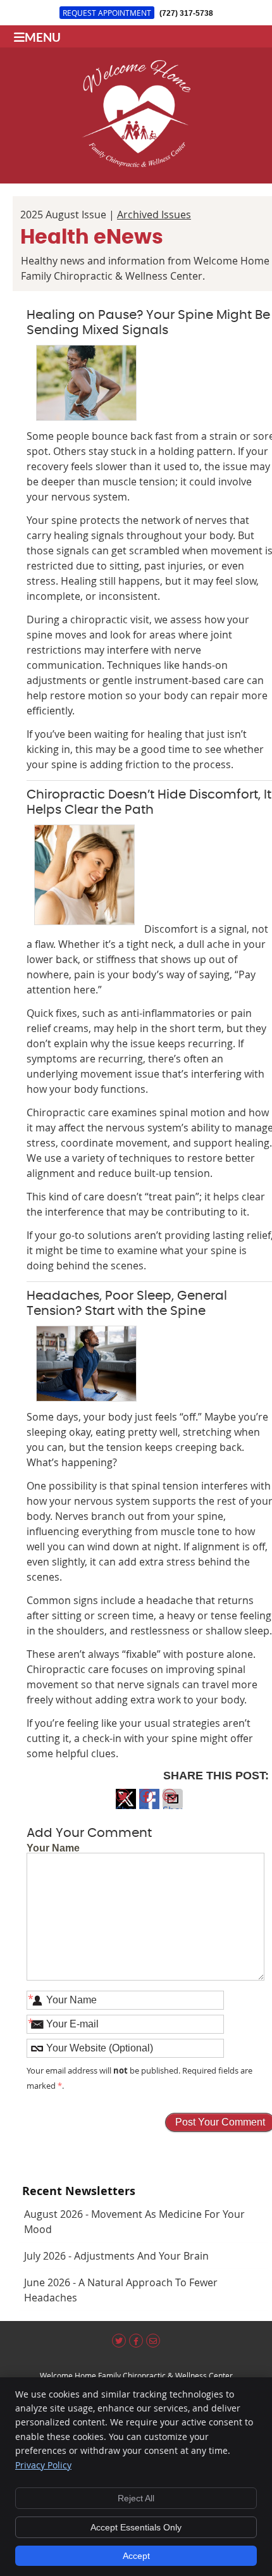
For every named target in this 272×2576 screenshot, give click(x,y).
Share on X (126, 1806)
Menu (43, 37)
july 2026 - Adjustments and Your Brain (116, 2256)
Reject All (136, 2498)
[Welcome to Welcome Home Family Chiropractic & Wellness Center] (136, 163)
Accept (136, 2556)
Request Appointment (107, 13)
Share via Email (173, 1806)
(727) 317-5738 (186, 13)
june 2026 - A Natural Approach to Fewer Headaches (121, 2290)
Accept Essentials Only (136, 2527)
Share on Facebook (149, 1806)
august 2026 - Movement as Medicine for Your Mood (134, 2222)
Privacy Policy (43, 2465)
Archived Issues (154, 215)
